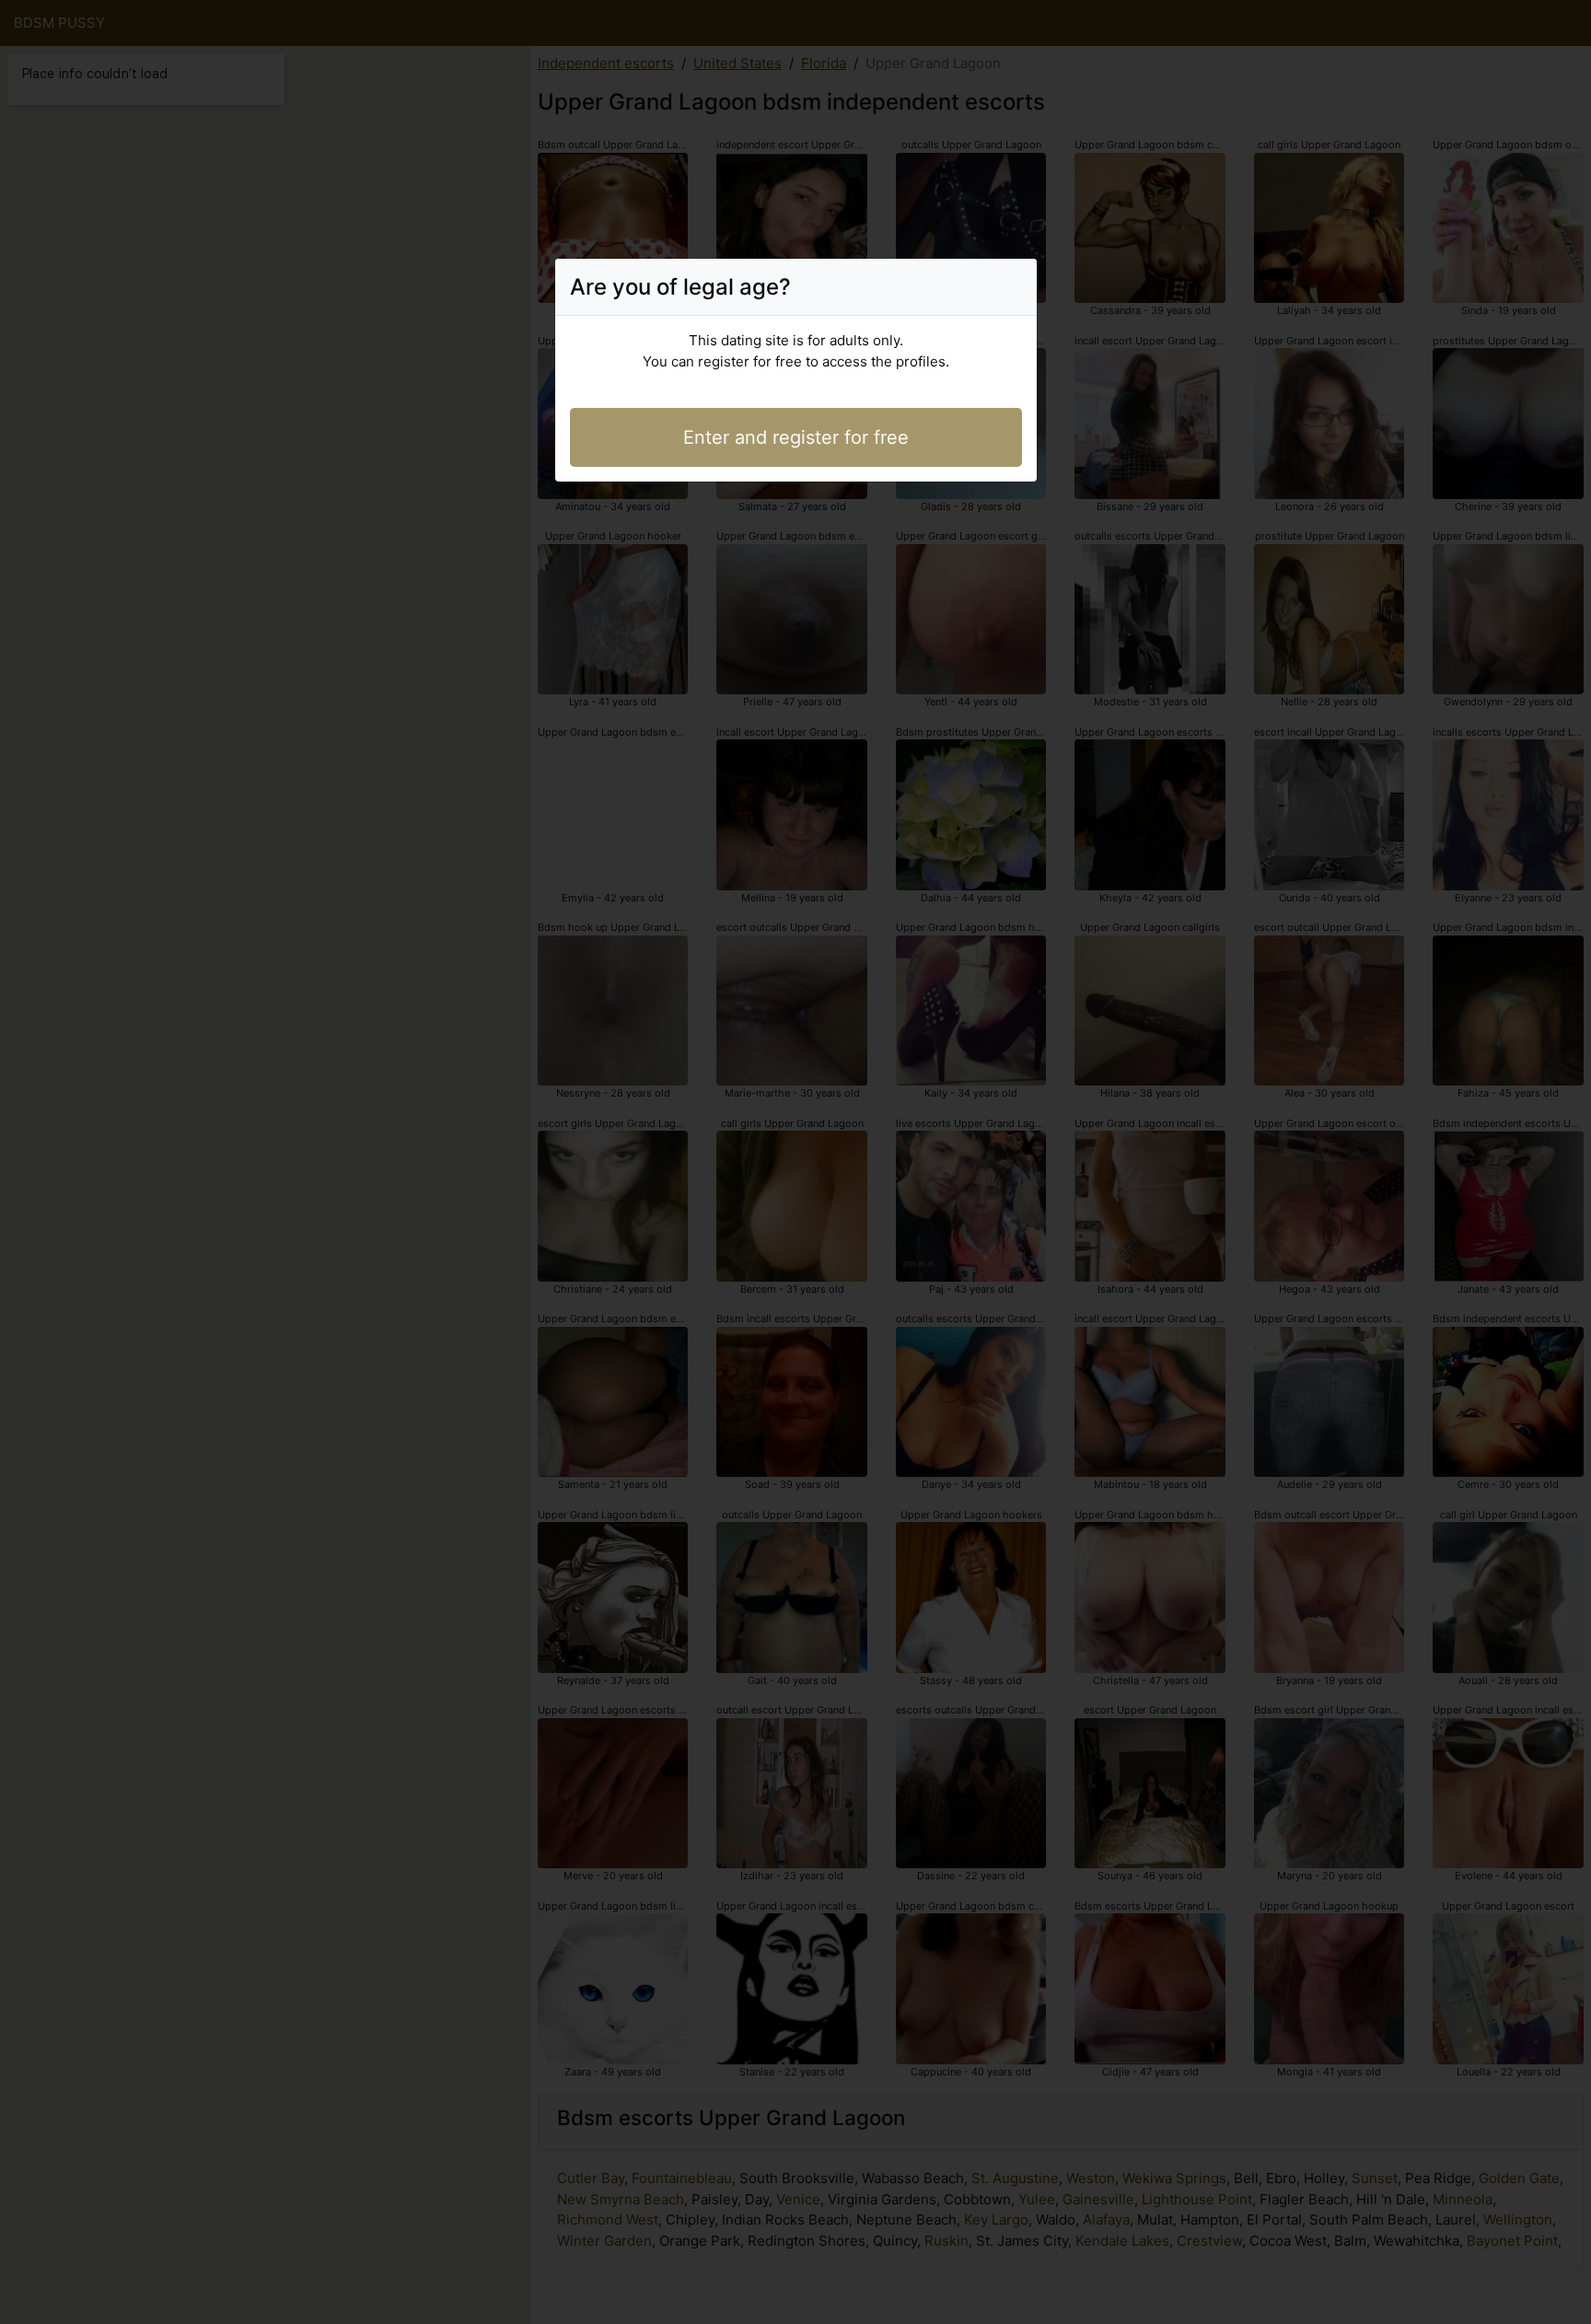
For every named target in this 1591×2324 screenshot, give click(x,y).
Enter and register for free (796, 437)
